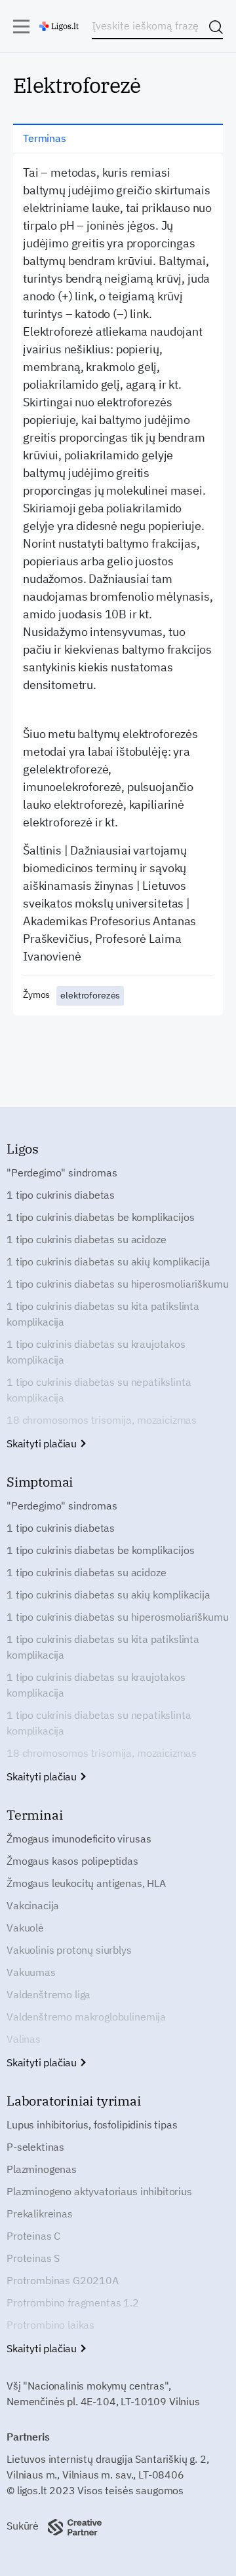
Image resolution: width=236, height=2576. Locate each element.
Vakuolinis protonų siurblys (69, 1950)
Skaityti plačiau (43, 1443)
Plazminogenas (42, 2169)
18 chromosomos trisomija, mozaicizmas (102, 1420)
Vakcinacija (33, 1905)
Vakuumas (31, 1972)
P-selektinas (35, 2147)
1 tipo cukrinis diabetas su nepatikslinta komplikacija (99, 1390)
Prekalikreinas (40, 2214)
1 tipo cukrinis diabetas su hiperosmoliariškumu (117, 1284)
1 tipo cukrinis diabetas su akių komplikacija (108, 1262)
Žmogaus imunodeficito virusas (79, 1839)
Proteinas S (33, 2258)
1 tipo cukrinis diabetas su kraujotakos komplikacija (96, 1352)
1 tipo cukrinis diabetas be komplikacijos (100, 1217)
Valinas (24, 2039)
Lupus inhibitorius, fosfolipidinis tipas (92, 2125)
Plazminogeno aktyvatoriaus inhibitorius (99, 2191)
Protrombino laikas (50, 2325)
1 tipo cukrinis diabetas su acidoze (86, 1239)
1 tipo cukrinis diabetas (61, 1195)
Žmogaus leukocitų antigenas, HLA (86, 1883)
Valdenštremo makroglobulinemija (86, 2017)
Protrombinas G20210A (63, 2280)
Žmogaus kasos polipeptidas (72, 1861)
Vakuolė (25, 1928)
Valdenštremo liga (49, 1994)
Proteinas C (33, 2236)
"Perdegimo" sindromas (62, 1173)
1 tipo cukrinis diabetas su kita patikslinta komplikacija (103, 1314)
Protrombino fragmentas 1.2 (73, 2303)
